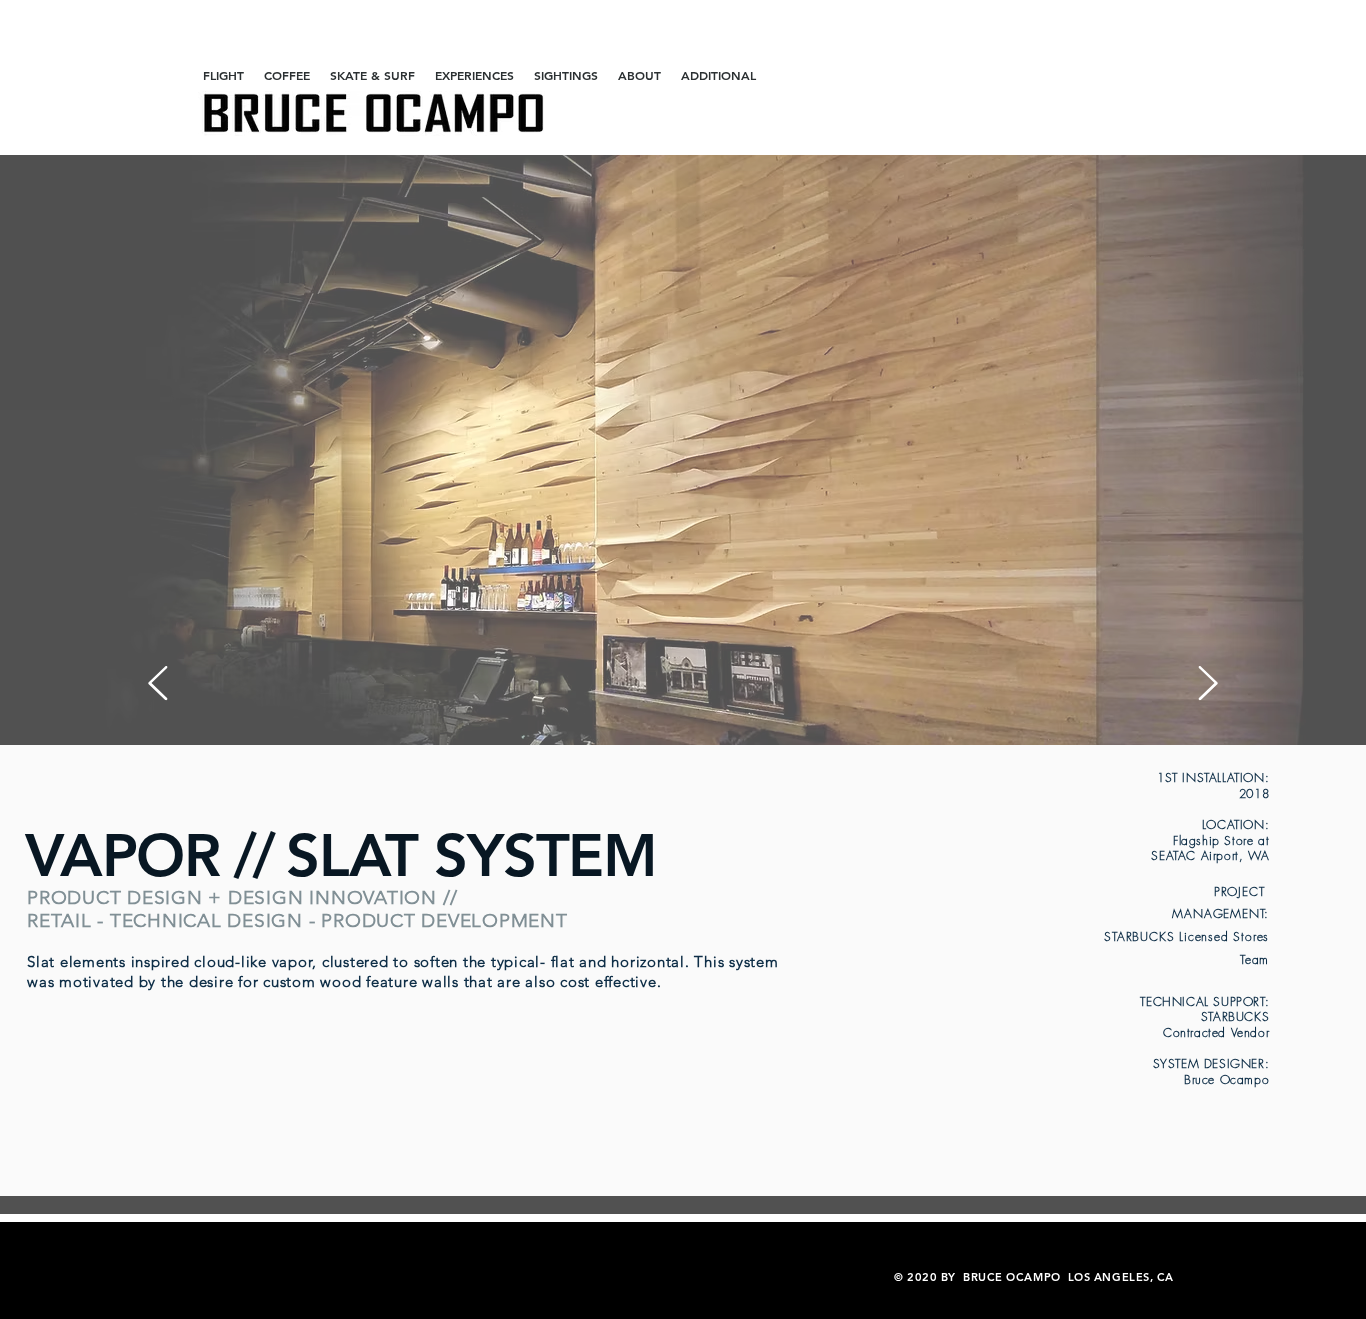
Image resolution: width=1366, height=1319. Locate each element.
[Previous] (158, 684)
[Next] (1208, 684)
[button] (223, 75)
